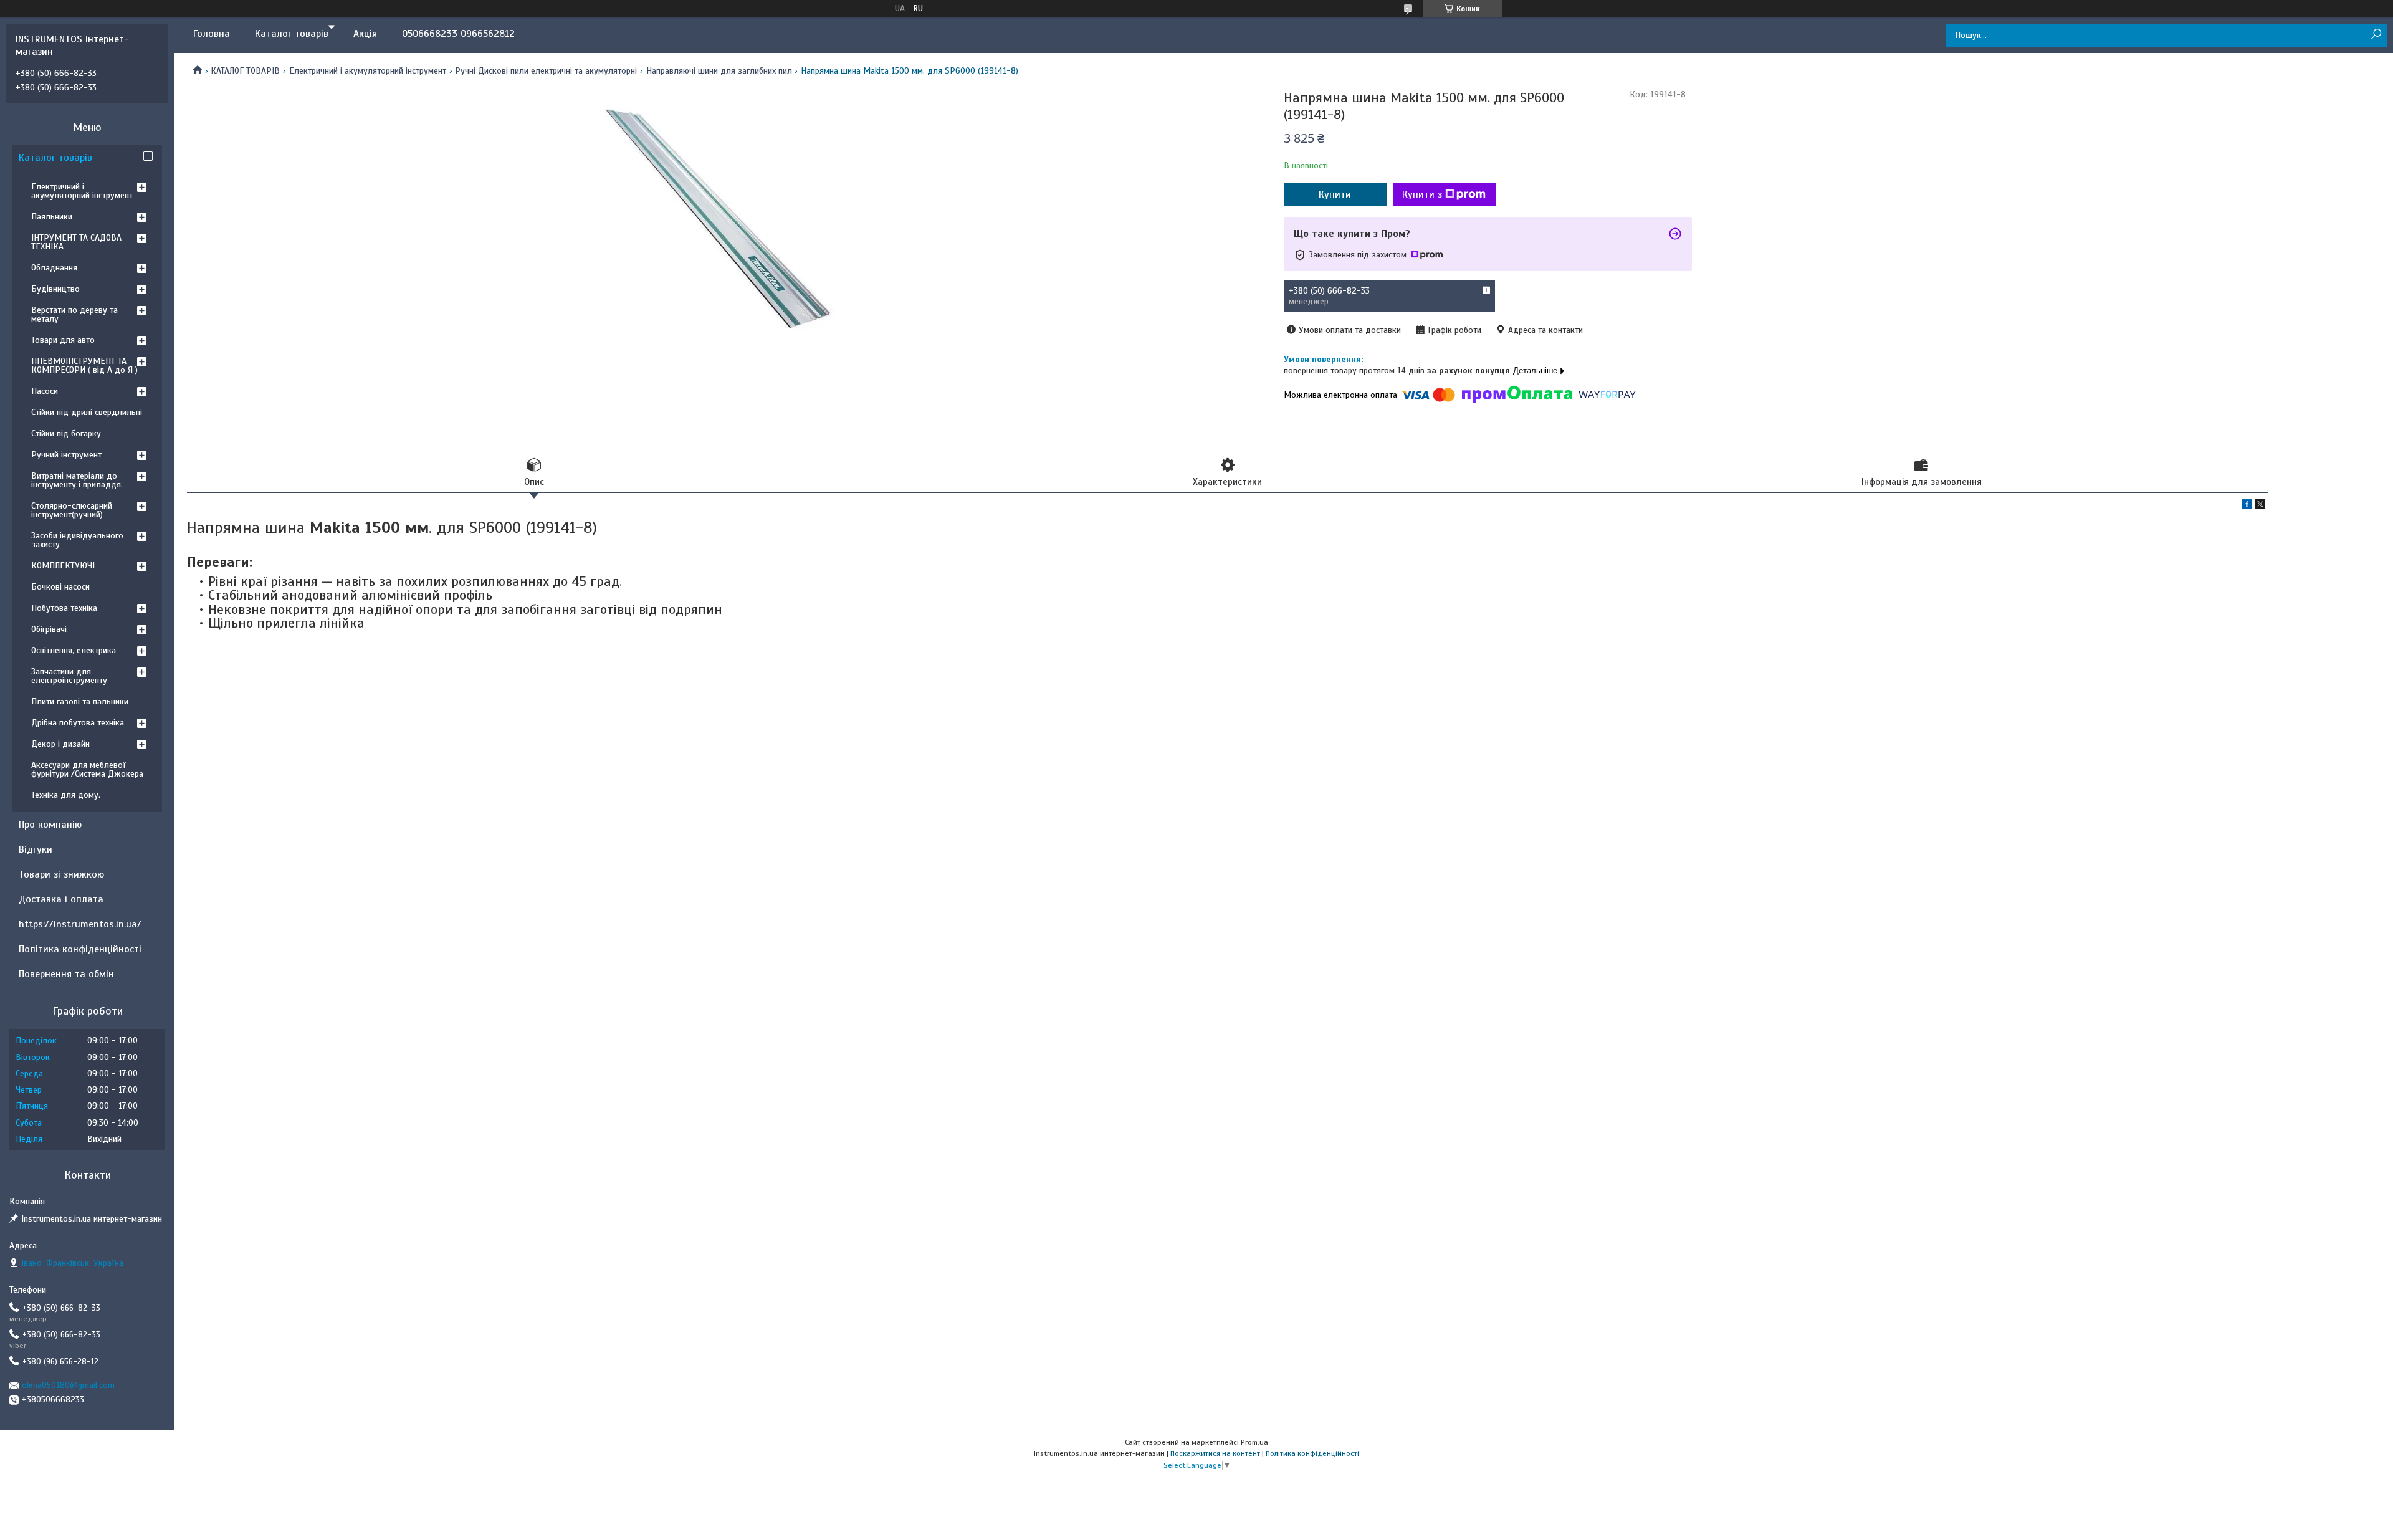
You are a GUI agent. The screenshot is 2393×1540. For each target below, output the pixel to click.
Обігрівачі (49, 629)
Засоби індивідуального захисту (77, 540)
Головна (212, 34)
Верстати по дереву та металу (74, 314)
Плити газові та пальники (80, 701)
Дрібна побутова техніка (78, 723)
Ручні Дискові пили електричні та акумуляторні (546, 71)
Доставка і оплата (61, 899)
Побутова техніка (64, 608)
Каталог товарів (292, 34)
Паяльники (52, 217)
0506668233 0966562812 (458, 34)
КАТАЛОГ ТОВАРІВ (245, 71)
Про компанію (50, 825)
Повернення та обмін (66, 974)
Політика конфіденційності (80, 949)
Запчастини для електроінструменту (69, 676)
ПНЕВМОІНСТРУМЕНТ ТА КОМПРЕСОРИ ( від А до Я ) (84, 366)
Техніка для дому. (66, 795)
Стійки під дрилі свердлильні (87, 412)
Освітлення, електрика (74, 650)
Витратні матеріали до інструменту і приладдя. (77, 480)
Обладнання (54, 268)
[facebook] (2247, 506)
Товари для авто (63, 340)
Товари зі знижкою (61, 874)
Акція (365, 34)
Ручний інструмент (66, 455)
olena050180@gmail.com (68, 1385)
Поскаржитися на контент (1215, 1453)
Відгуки (36, 849)
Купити (1335, 194)
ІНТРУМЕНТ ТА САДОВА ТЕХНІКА (76, 242)
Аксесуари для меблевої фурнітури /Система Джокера (87, 769)
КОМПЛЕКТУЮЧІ (63, 566)
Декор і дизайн (60, 744)
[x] (2260, 506)
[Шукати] (2376, 35)
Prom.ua (1254, 1442)
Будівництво (55, 289)
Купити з (1422, 194)
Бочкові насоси (60, 587)
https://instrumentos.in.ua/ (80, 924)
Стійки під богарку (66, 433)
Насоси (45, 391)
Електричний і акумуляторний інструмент (368, 71)
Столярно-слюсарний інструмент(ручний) (72, 510)
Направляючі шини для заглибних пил (719, 71)
